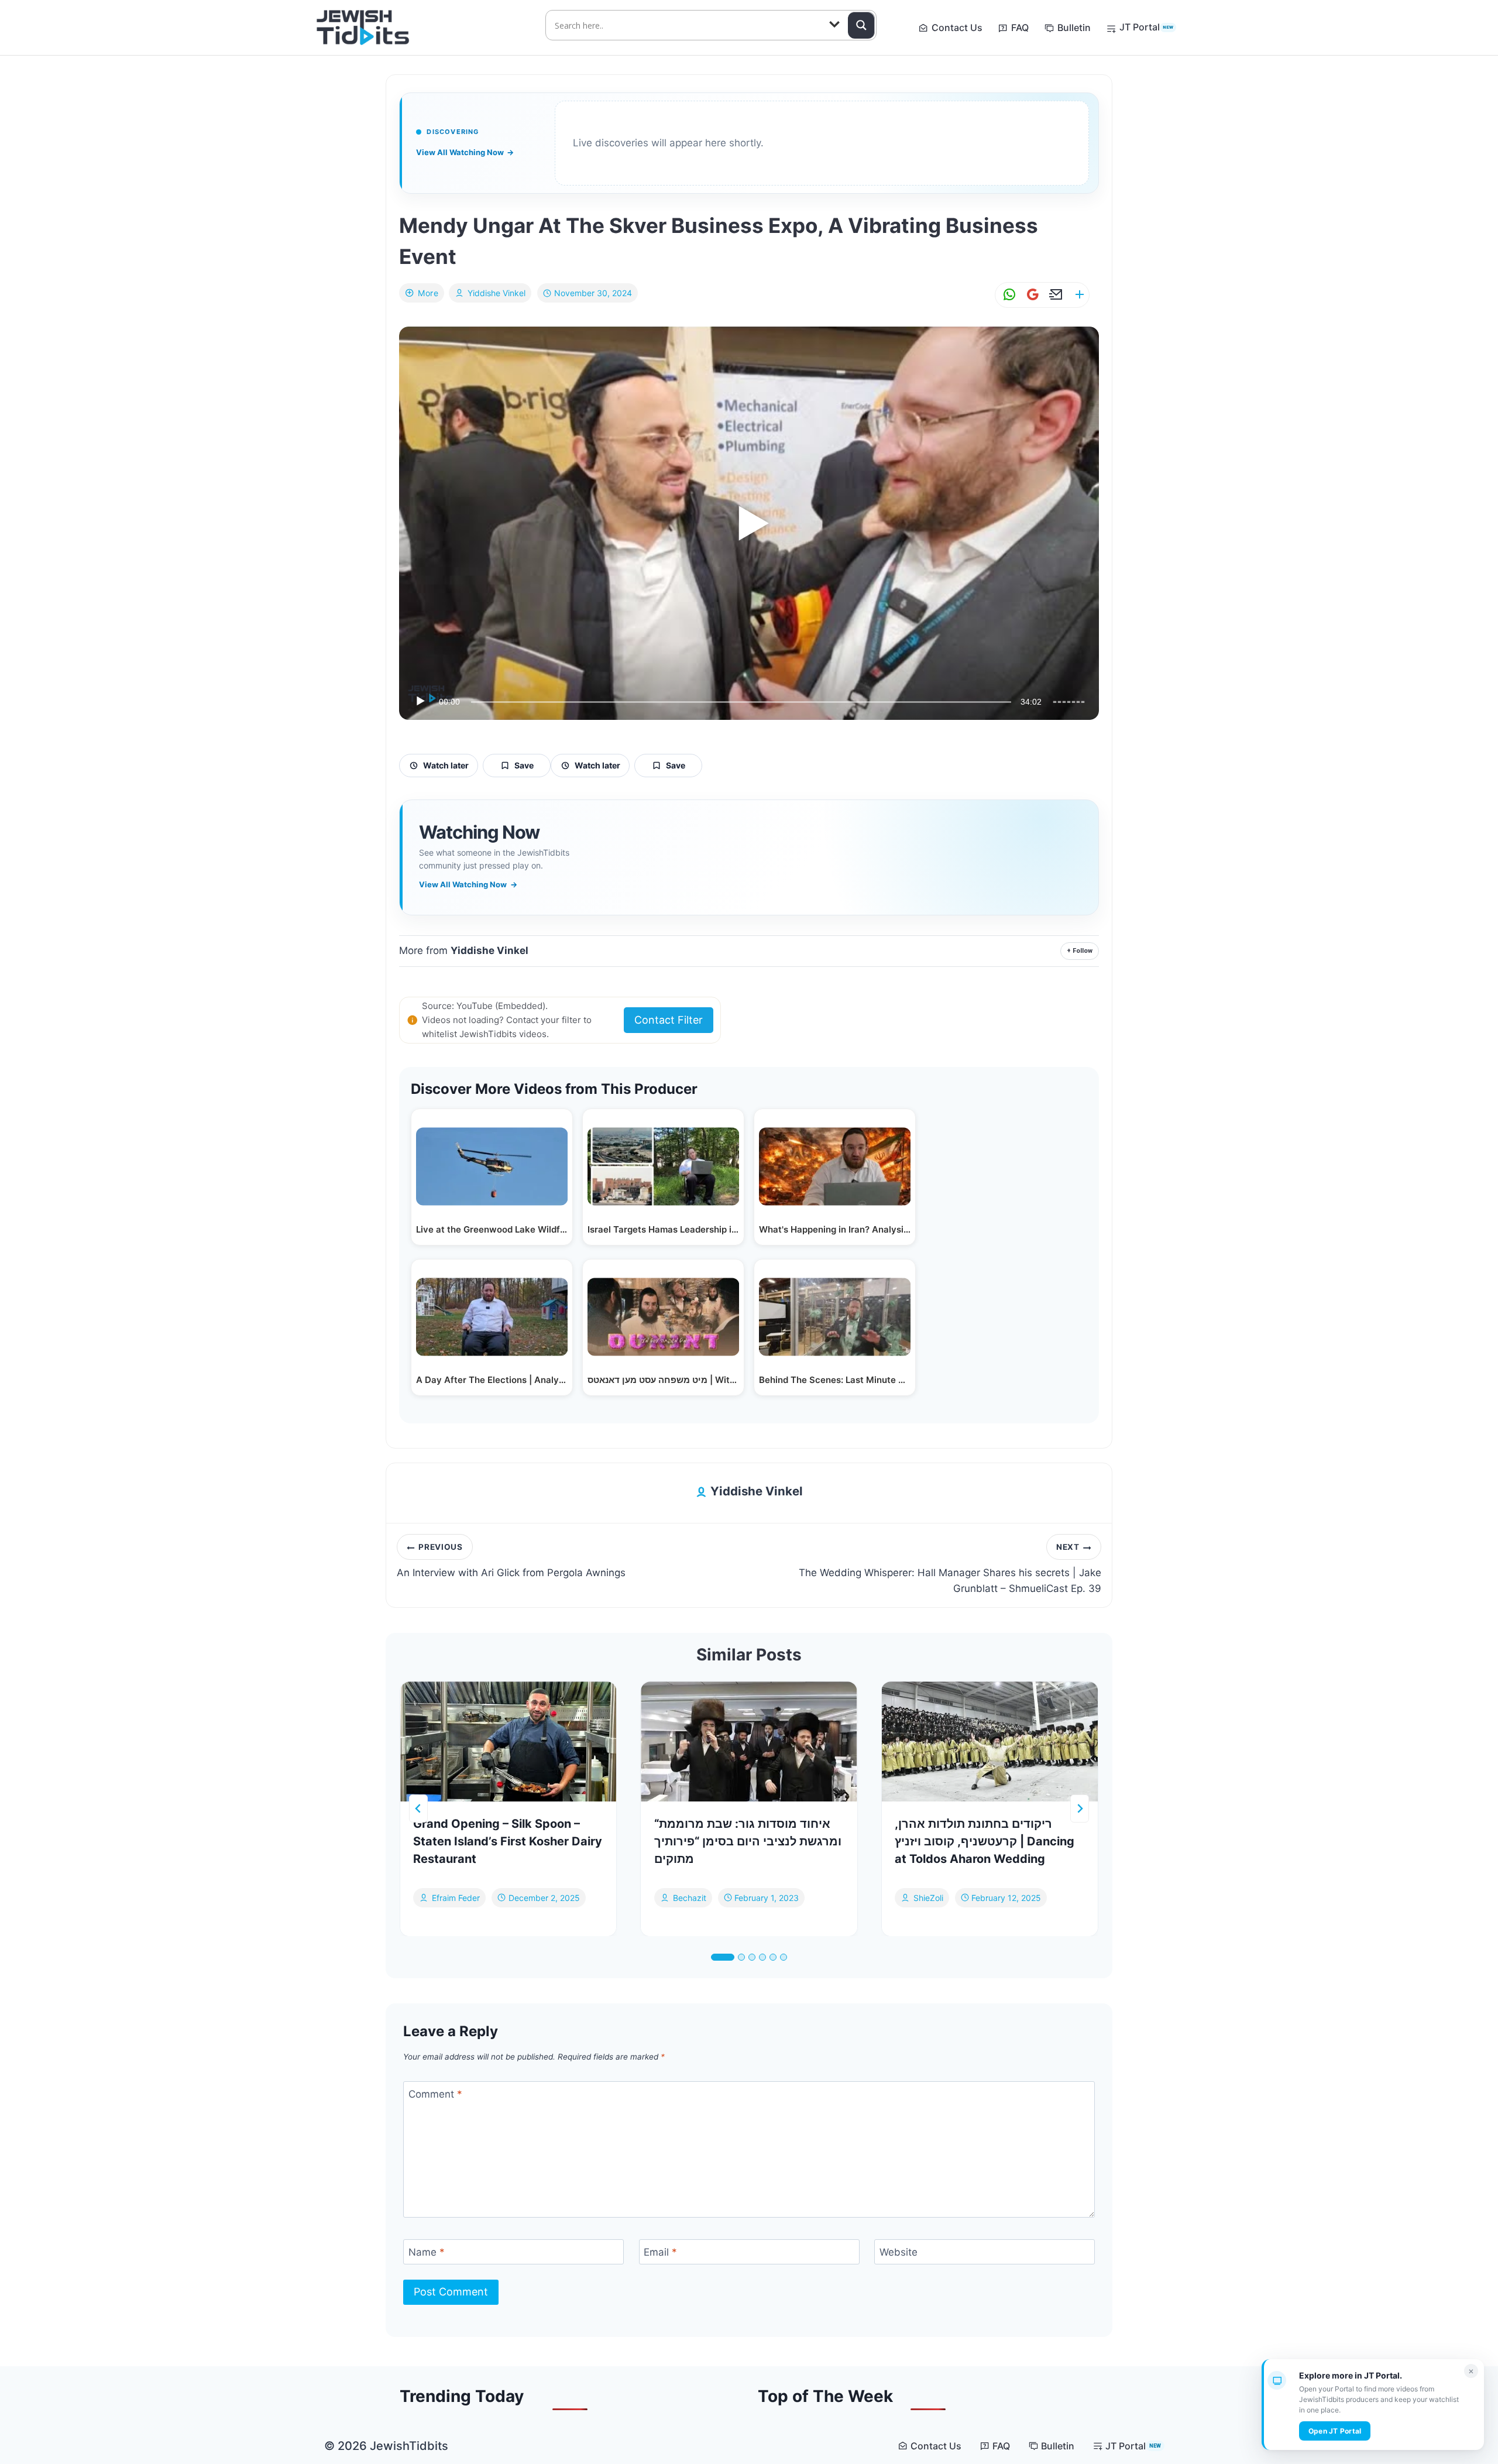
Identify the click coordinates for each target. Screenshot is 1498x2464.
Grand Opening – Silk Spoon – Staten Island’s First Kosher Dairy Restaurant (508, 1841)
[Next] (1080, 1808)
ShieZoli (928, 1897)
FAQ (1020, 28)
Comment (435, 2094)
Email (660, 2252)
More (428, 293)
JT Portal (1146, 27)
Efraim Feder (456, 1897)
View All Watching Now (465, 152)
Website (899, 2252)
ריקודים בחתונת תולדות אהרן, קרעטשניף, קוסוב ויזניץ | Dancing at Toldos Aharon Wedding (985, 1841)
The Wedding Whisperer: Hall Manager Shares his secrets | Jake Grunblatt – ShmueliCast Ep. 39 (950, 1569)
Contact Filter (669, 1020)
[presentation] (508, 1742)
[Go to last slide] (418, 1808)
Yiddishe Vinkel (497, 293)
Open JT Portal (1335, 2431)
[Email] (1054, 295)
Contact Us (957, 28)
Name (427, 2252)
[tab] (723, 1957)
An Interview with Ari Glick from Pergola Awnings (511, 1560)
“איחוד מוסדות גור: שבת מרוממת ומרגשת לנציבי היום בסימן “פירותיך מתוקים (748, 1841)
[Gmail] (1030, 295)
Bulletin (1074, 28)
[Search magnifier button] (861, 25)
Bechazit (690, 1897)
